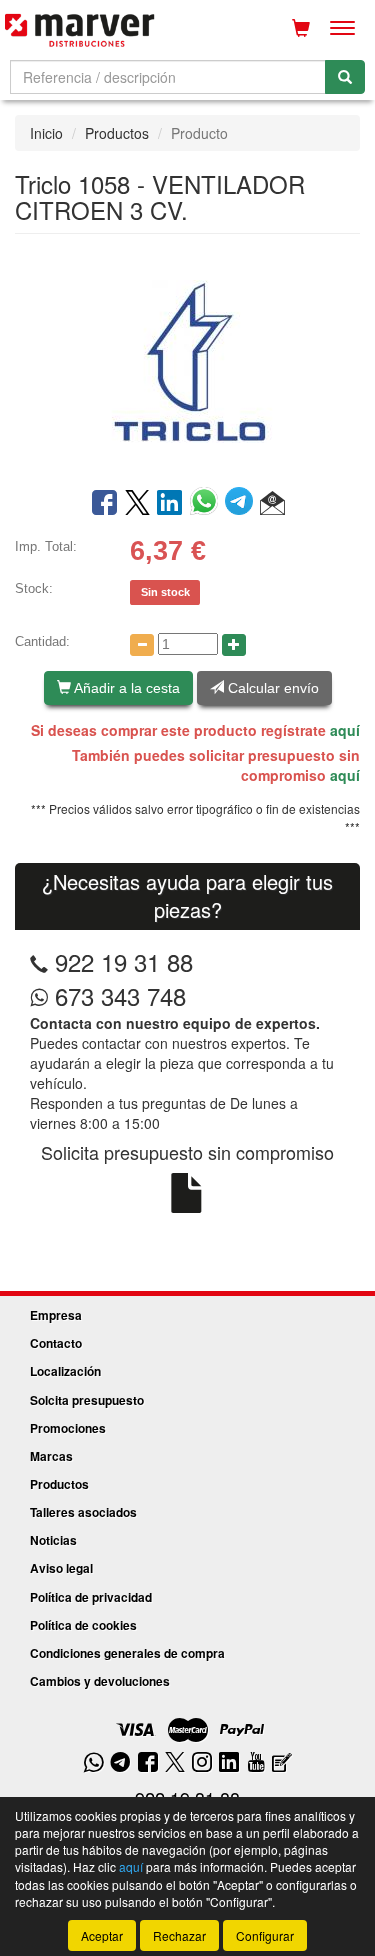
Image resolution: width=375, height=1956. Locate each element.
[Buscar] (345, 77)
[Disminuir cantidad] (142, 645)
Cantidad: (42, 641)
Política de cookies (83, 1625)
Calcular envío (271, 688)
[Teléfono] (39, 961)
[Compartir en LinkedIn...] (170, 504)
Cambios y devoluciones (100, 1681)
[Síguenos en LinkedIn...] (229, 1763)
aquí (345, 730)
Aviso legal (61, 1568)
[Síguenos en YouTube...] (256, 1763)
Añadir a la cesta (125, 688)
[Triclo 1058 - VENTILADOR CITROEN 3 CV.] (187, 359)
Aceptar (102, 1935)
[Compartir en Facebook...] (104, 504)
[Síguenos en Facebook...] (148, 1763)
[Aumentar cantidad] (234, 645)
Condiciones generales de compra (127, 1653)
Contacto (56, 1343)
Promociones (68, 1428)
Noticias (53, 1540)
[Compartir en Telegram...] (242, 504)
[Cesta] (301, 28)
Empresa (56, 1315)
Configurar (265, 1935)
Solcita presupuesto (87, 1400)
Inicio (46, 133)
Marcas (51, 1456)
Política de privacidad (91, 1597)
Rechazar (179, 1935)
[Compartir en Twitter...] (137, 504)
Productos (117, 133)
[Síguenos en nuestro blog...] (282, 1763)
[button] (272, 504)
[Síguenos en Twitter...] (175, 1763)
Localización (65, 1371)
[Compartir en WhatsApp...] (207, 504)
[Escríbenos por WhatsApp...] (93, 1763)
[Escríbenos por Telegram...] (120, 1763)
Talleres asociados (83, 1512)
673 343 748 (117, 995)
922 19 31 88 (124, 961)
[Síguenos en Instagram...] (202, 1763)
